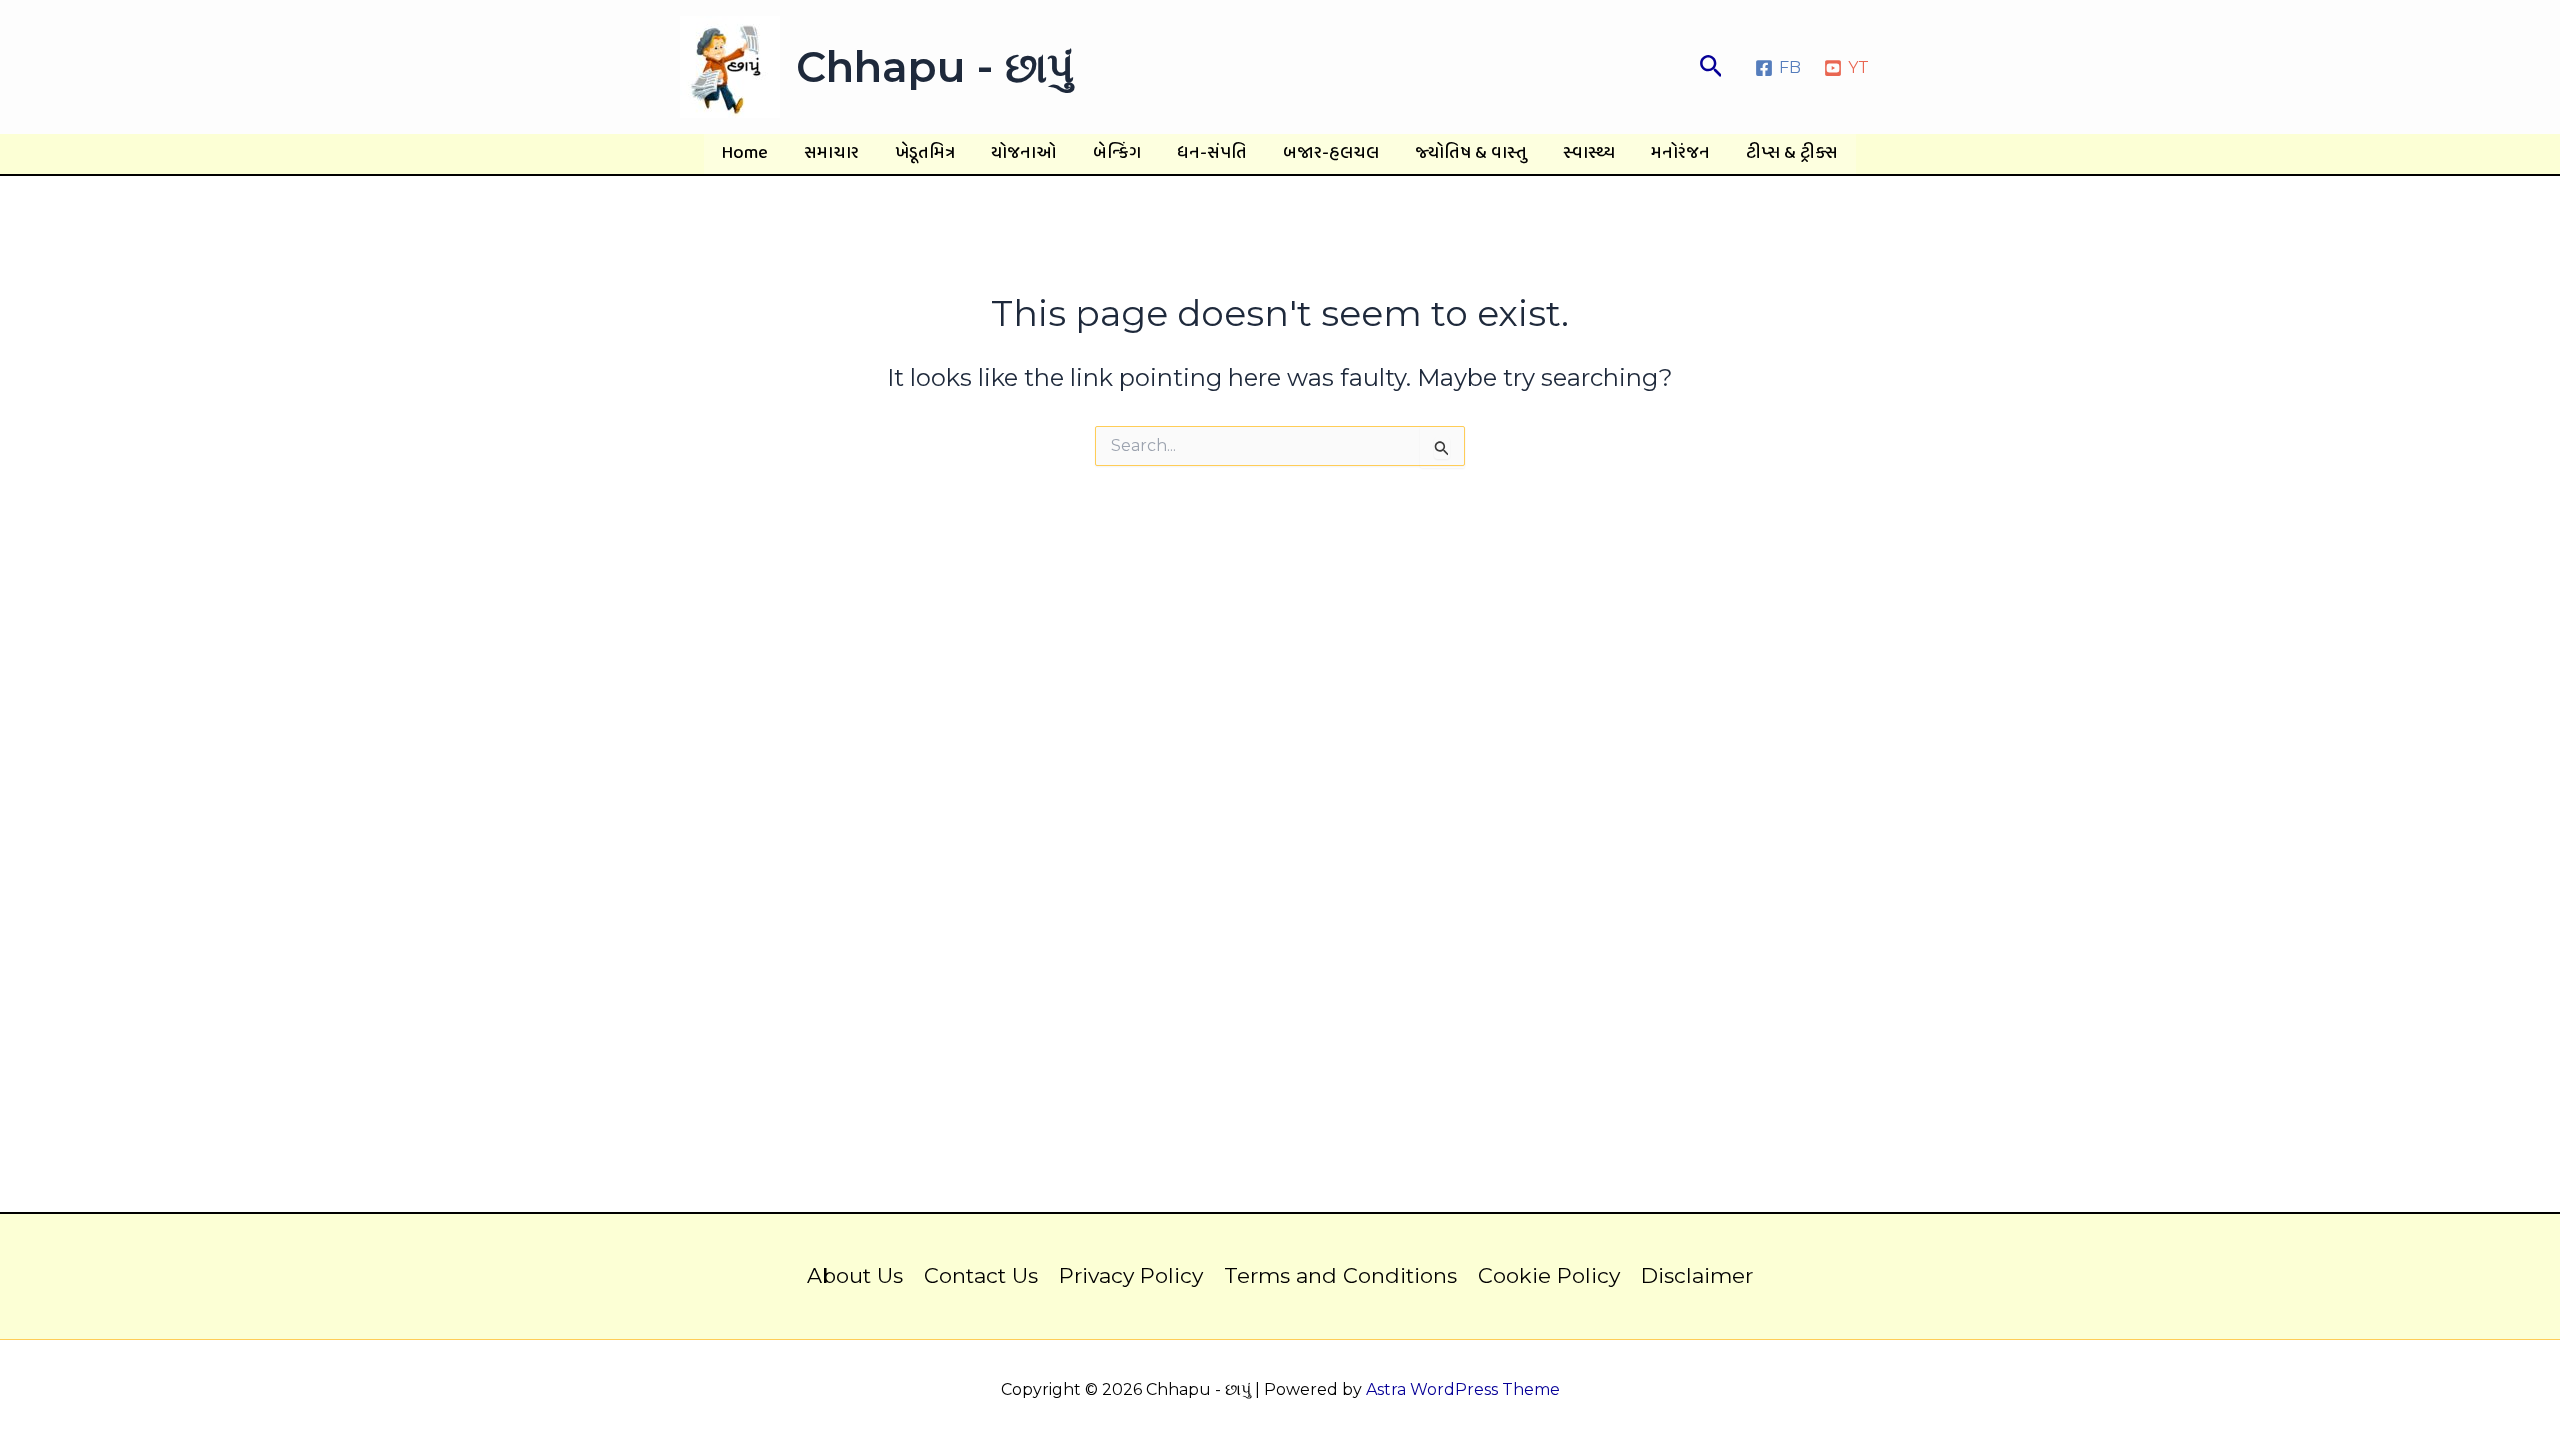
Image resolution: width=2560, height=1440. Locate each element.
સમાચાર (831, 153)
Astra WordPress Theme (1463, 1389)
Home (745, 153)
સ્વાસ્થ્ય (1589, 153)
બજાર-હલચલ (1331, 153)
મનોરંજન (1680, 153)
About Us (855, 1275)
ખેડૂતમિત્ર (925, 153)
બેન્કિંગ (1117, 153)
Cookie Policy (1549, 1275)
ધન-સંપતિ (1212, 153)
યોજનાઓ (1024, 153)
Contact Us (981, 1275)
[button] (1711, 67)
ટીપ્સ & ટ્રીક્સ (1792, 153)
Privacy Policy (1131, 1275)
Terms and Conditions (1340, 1275)
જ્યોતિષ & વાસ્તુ (1471, 153)
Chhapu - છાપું (935, 67)
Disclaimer (1697, 1275)
